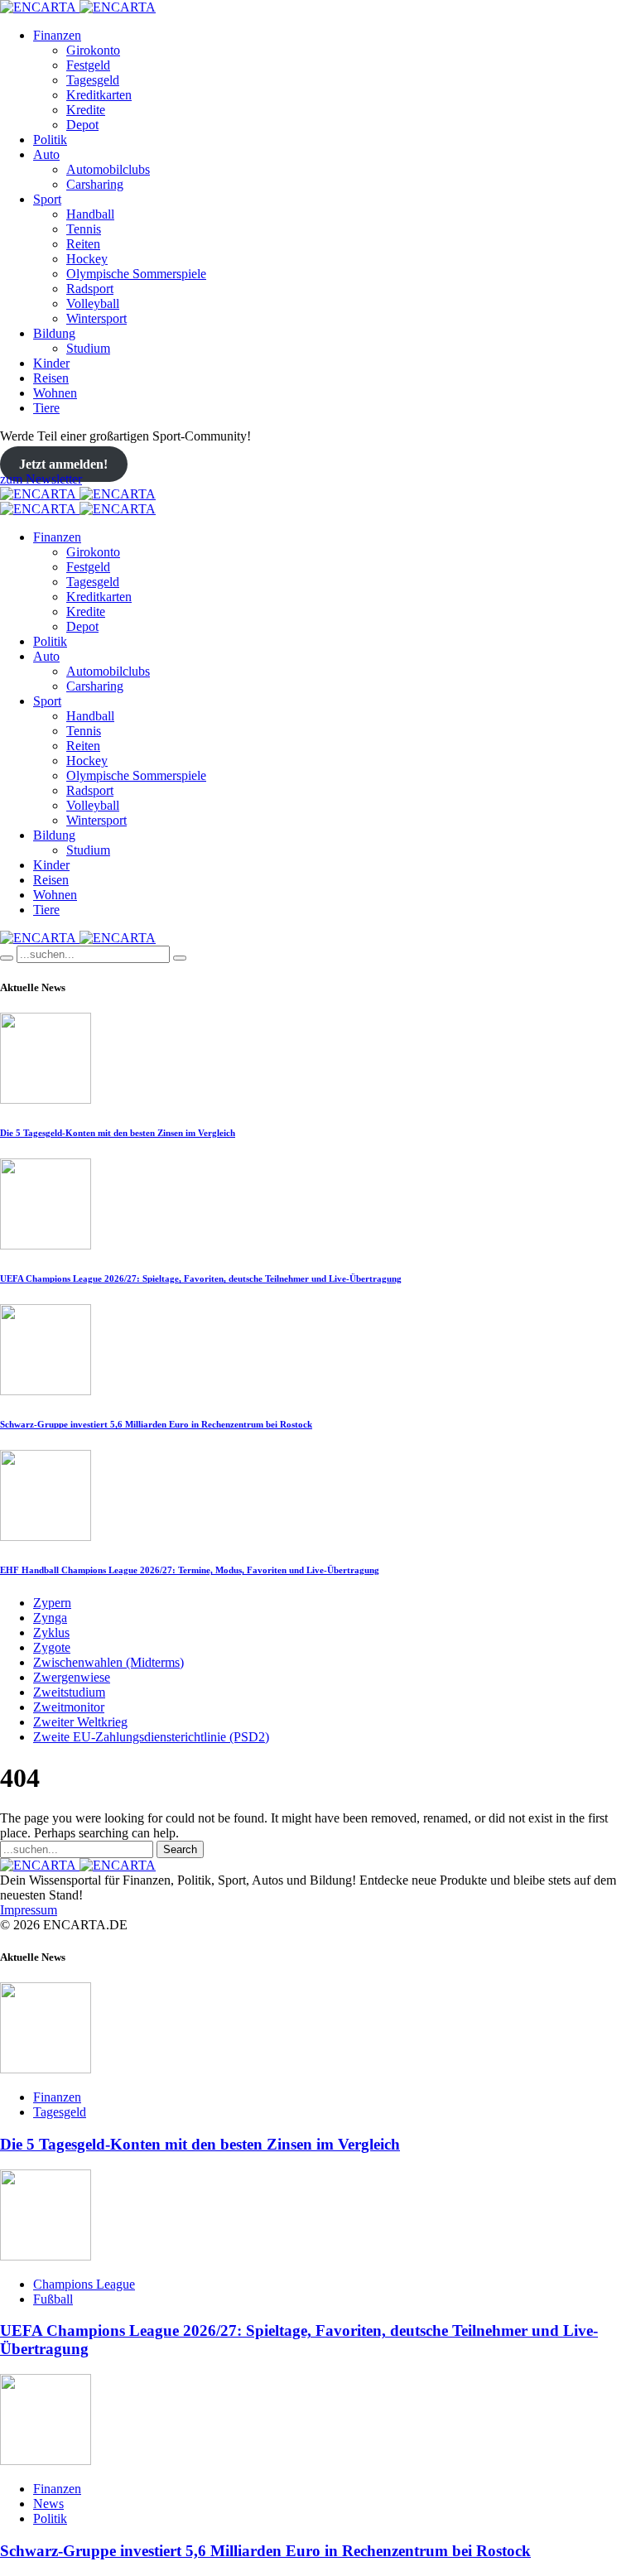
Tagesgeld (93, 80)
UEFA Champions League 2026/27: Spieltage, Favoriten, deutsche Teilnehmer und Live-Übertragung (201, 1278)
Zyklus (51, 1632)
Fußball (53, 2299)
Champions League (84, 2284)
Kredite (86, 110)
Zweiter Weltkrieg (80, 1722)
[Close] (180, 958)
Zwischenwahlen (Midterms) (108, 1662)
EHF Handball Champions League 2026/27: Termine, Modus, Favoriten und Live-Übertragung (190, 1570)
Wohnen (55, 393)
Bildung (54, 333)
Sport (47, 199)
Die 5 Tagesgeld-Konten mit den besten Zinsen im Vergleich (118, 1133)
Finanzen (57, 35)
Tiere (46, 408)
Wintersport (96, 318)
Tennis (84, 229)
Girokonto (93, 50)
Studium (88, 348)
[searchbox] (93, 954)
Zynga (50, 1618)
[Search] (7, 958)
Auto (46, 154)
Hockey (87, 259)
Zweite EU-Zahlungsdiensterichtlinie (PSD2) (151, 1737)
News (48, 2504)
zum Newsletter (41, 479)
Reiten (83, 244)
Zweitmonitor (69, 1707)
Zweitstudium (69, 1692)
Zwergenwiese (72, 1677)
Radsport (90, 289)
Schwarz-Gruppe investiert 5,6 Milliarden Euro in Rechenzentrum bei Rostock (156, 1424)
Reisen (51, 378)
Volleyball (93, 303)
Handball (90, 214)
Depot (82, 125)
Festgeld (88, 65)
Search (180, 1849)
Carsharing (95, 184)
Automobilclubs (108, 169)
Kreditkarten (99, 95)
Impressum (29, 1910)
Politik (50, 140)
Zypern (52, 1603)
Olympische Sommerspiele (136, 274)
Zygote (52, 1647)
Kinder (51, 363)
